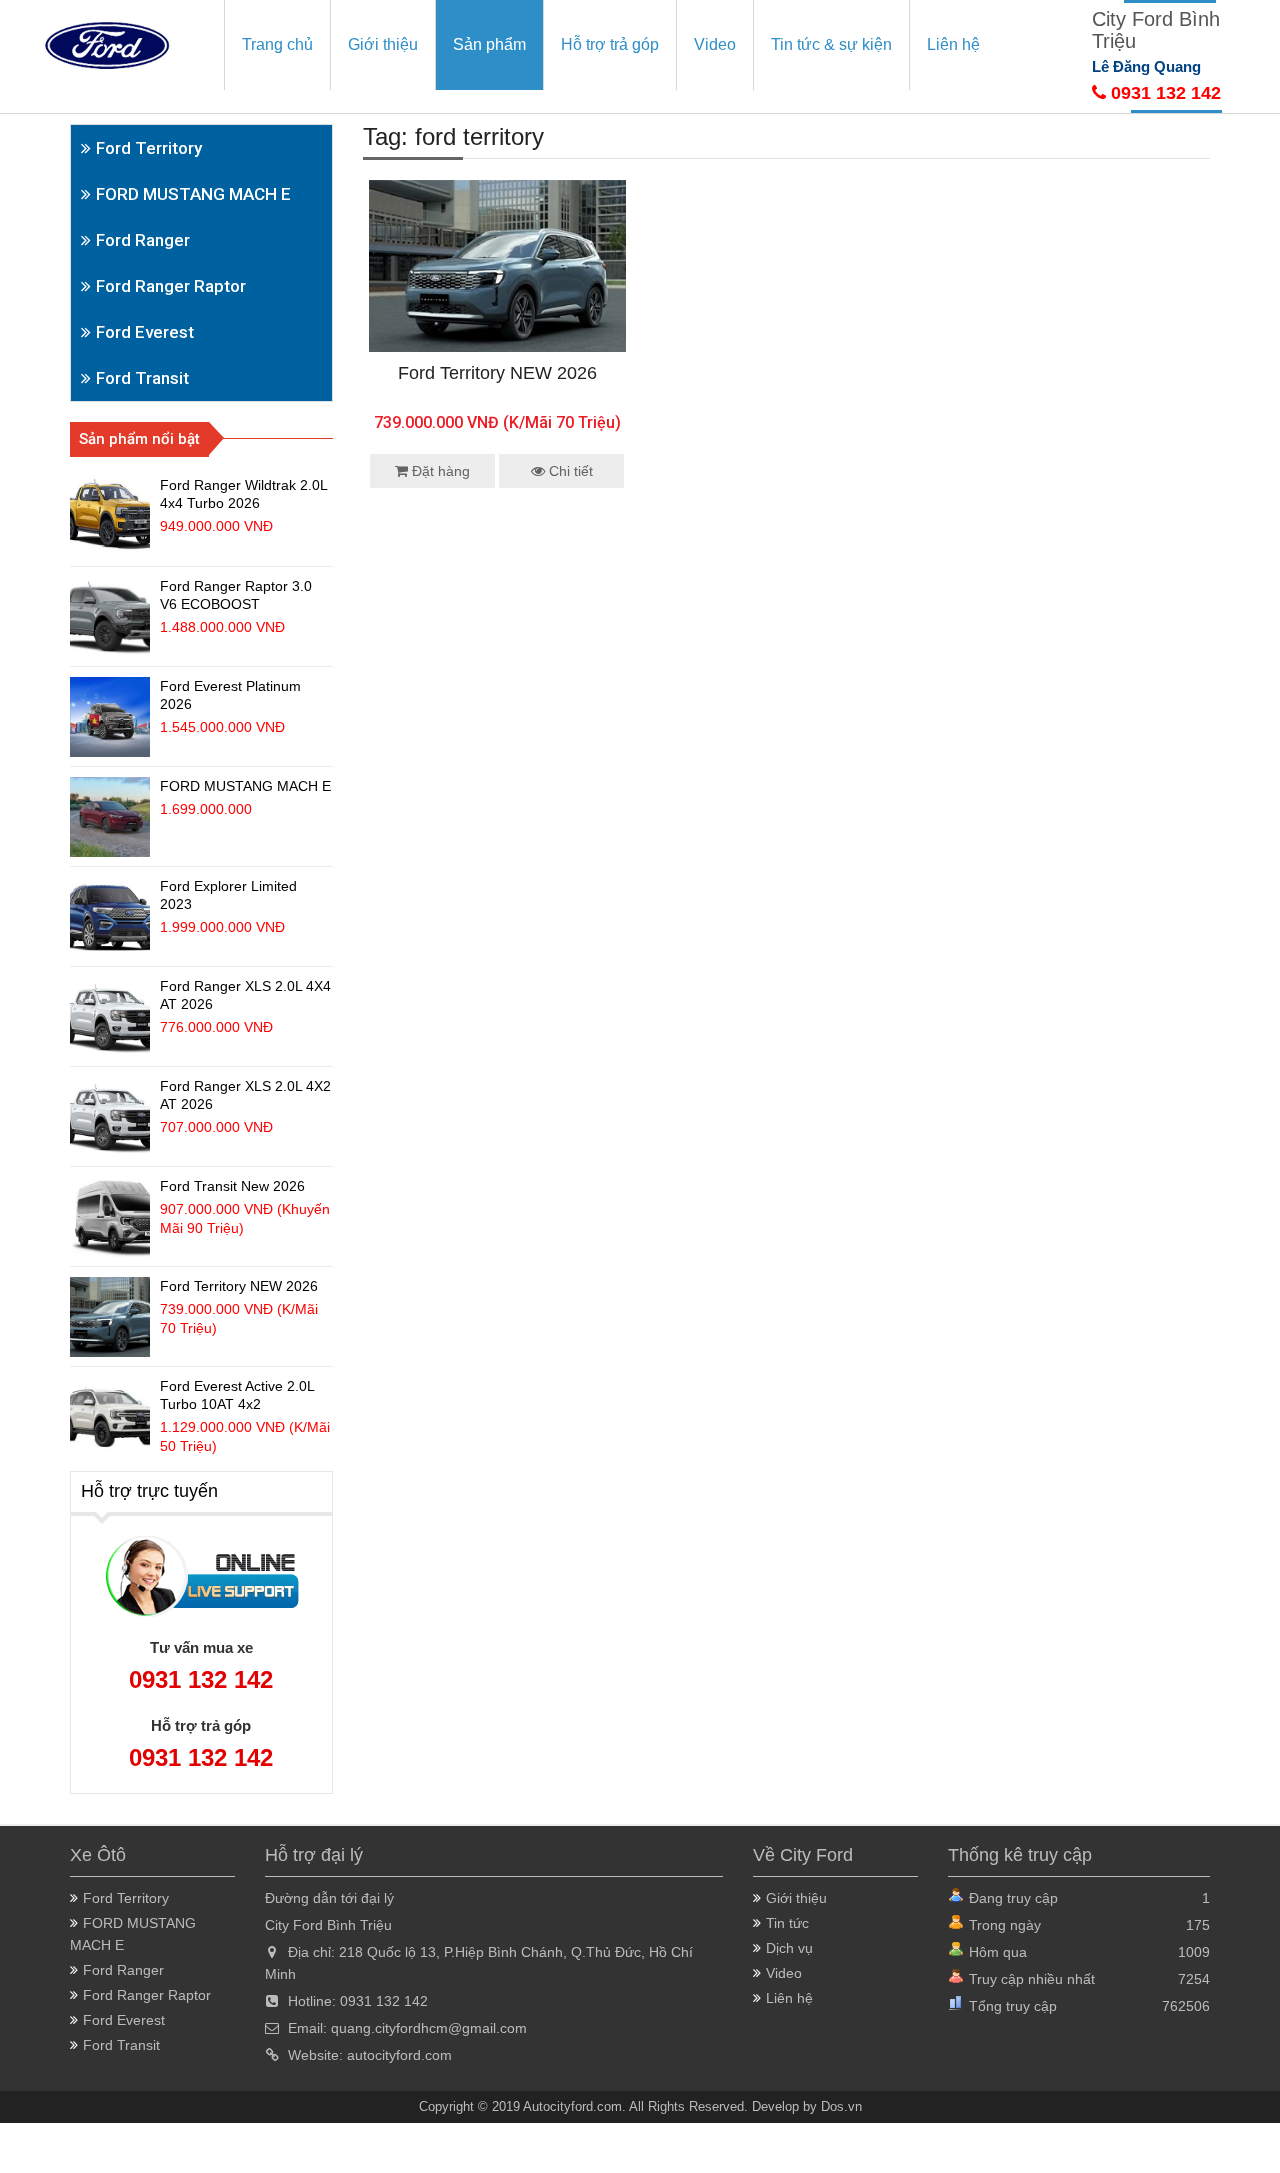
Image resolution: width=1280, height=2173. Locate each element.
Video (715, 44)
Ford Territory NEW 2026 (497, 373)
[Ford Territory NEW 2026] (497, 265)
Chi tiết (569, 471)
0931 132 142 (1163, 93)
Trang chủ (277, 44)
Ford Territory (149, 148)
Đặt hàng (439, 471)
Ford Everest (145, 332)
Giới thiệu (383, 44)
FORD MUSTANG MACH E (193, 194)
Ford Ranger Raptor (171, 286)
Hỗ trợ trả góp (610, 44)
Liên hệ (953, 44)
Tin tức (787, 1923)
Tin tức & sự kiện (831, 44)
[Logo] (107, 44)
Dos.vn (841, 2106)
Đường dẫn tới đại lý (329, 1898)
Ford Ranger (143, 240)
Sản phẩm (489, 44)
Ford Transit (142, 378)
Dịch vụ (789, 1948)
